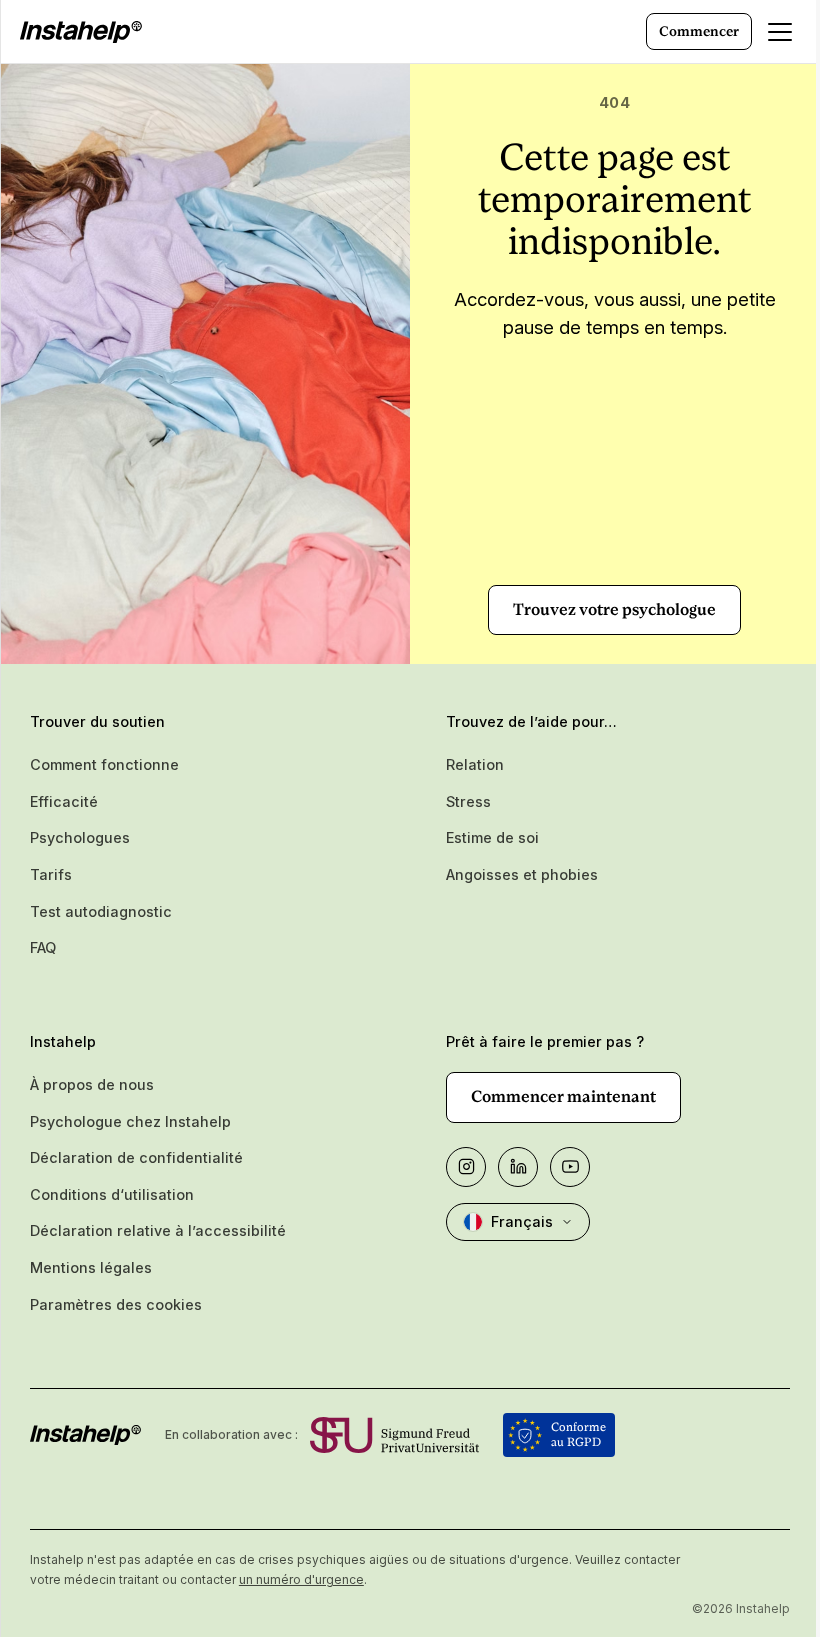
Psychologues (80, 837)
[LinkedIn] (518, 1167)
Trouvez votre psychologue (614, 609)
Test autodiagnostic (101, 911)
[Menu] (780, 32)
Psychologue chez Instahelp (130, 1121)
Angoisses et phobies (522, 874)
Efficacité (64, 801)
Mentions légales (91, 1267)
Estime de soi (492, 837)
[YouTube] (570, 1167)
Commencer (699, 31)
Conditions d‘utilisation (112, 1194)
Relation (475, 764)
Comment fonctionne (104, 764)
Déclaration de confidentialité (136, 1157)
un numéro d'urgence (301, 1579)
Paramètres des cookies (116, 1304)
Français (522, 1221)
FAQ (43, 947)
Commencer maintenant (563, 1096)
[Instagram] (466, 1167)
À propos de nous (92, 1084)
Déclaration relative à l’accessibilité (158, 1230)
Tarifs (51, 874)
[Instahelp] (81, 32)
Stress (468, 801)
